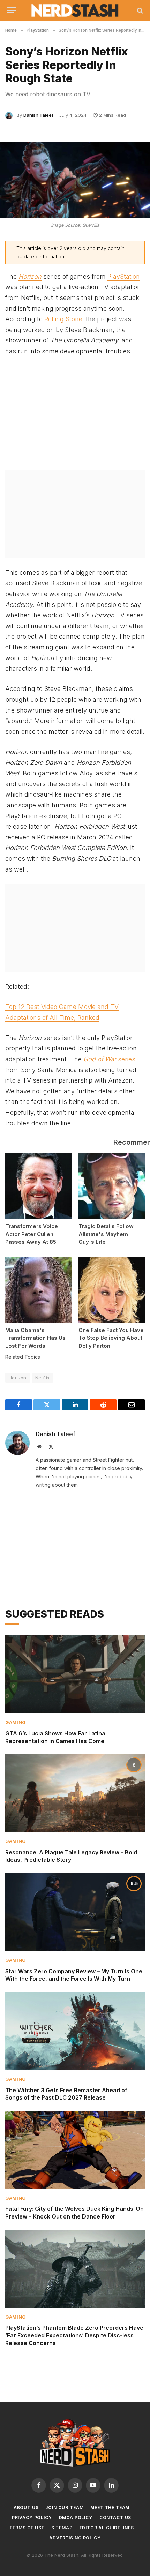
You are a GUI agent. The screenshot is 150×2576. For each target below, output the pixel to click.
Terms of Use (27, 2528)
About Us (26, 2507)
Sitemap (62, 2528)
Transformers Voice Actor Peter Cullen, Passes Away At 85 (32, 1234)
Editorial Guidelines (107, 2528)
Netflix (43, 1378)
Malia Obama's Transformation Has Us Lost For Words (35, 1338)
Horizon (18, 1378)
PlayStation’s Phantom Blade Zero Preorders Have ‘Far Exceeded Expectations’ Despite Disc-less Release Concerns (74, 2335)
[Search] (139, 10)
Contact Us (115, 2518)
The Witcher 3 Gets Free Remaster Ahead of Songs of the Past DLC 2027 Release (66, 2094)
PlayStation (124, 276)
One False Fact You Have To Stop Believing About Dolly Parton (111, 1338)
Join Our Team (64, 2507)
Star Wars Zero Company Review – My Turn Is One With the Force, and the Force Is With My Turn (74, 1975)
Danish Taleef (38, 115)
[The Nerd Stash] (75, 10)
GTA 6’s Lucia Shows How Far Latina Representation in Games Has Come (55, 1737)
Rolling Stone (63, 319)
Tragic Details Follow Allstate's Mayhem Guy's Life (106, 1234)
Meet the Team (110, 2507)
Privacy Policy (32, 2518)
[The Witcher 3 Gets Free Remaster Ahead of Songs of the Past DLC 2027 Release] (75, 2031)
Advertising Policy (75, 2538)
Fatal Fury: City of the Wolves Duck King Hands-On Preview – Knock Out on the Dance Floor (74, 2213)
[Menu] (12, 10)
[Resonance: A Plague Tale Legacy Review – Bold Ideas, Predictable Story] (75, 1793)
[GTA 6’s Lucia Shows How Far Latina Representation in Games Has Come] (75, 1674)
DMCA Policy (76, 2518)
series (109, 1059)
